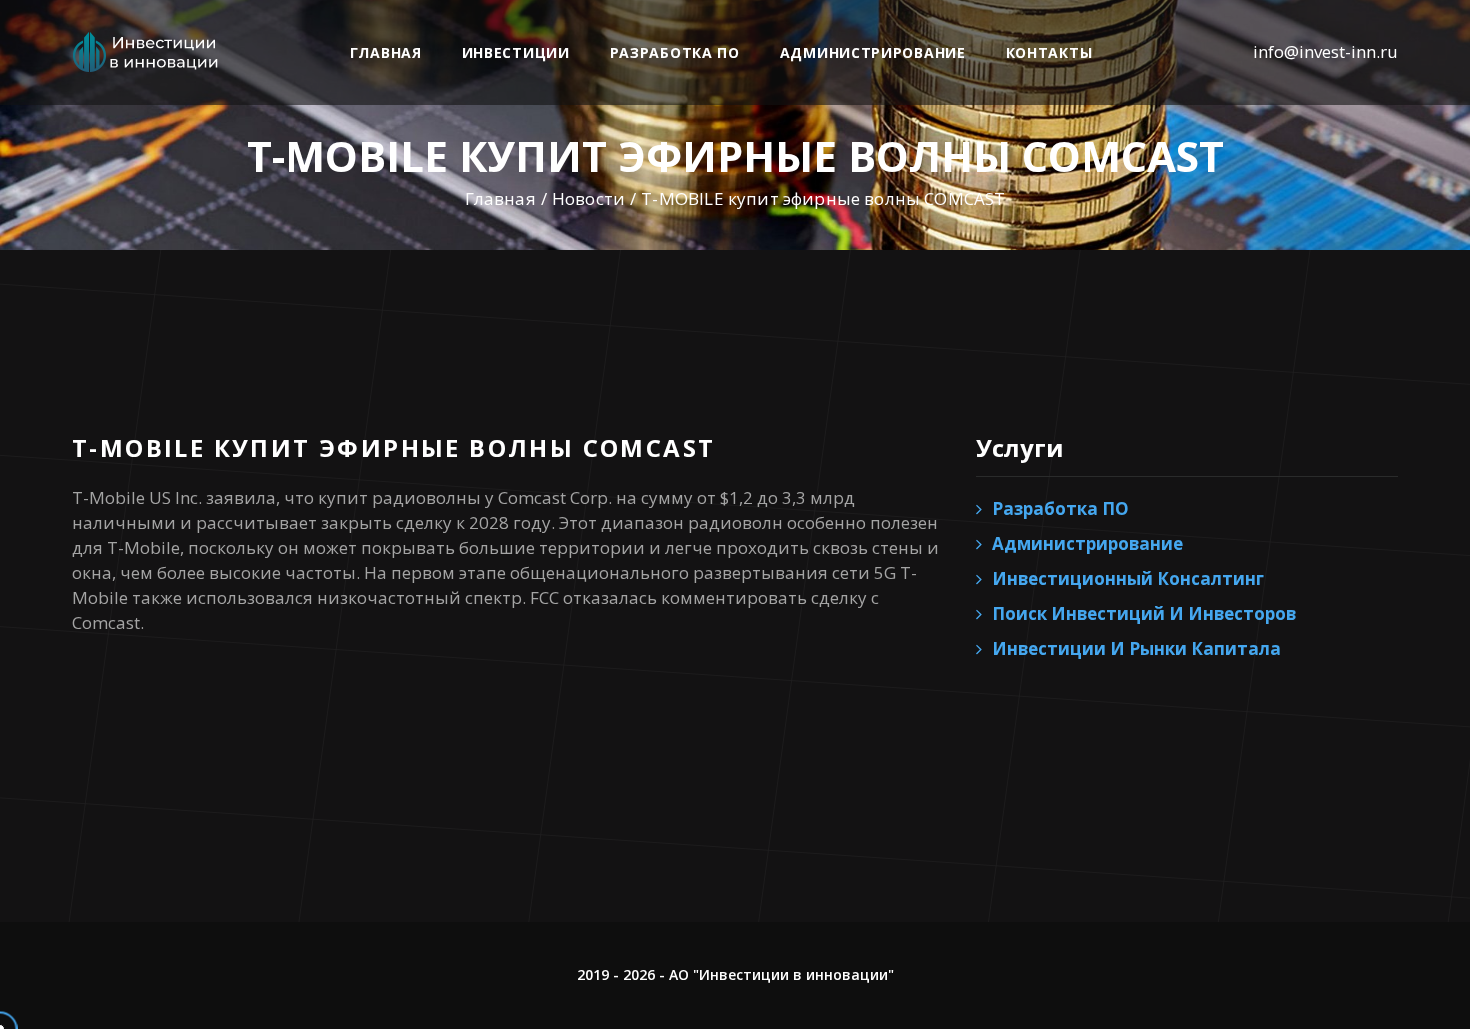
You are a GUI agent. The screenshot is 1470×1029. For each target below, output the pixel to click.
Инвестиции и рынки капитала (1136, 648)
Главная (386, 52)
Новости (588, 198)
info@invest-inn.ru (1325, 51)
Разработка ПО (675, 52)
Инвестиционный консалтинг (1128, 578)
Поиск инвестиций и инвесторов (1144, 613)
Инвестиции (516, 52)
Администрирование (873, 52)
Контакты (1049, 52)
